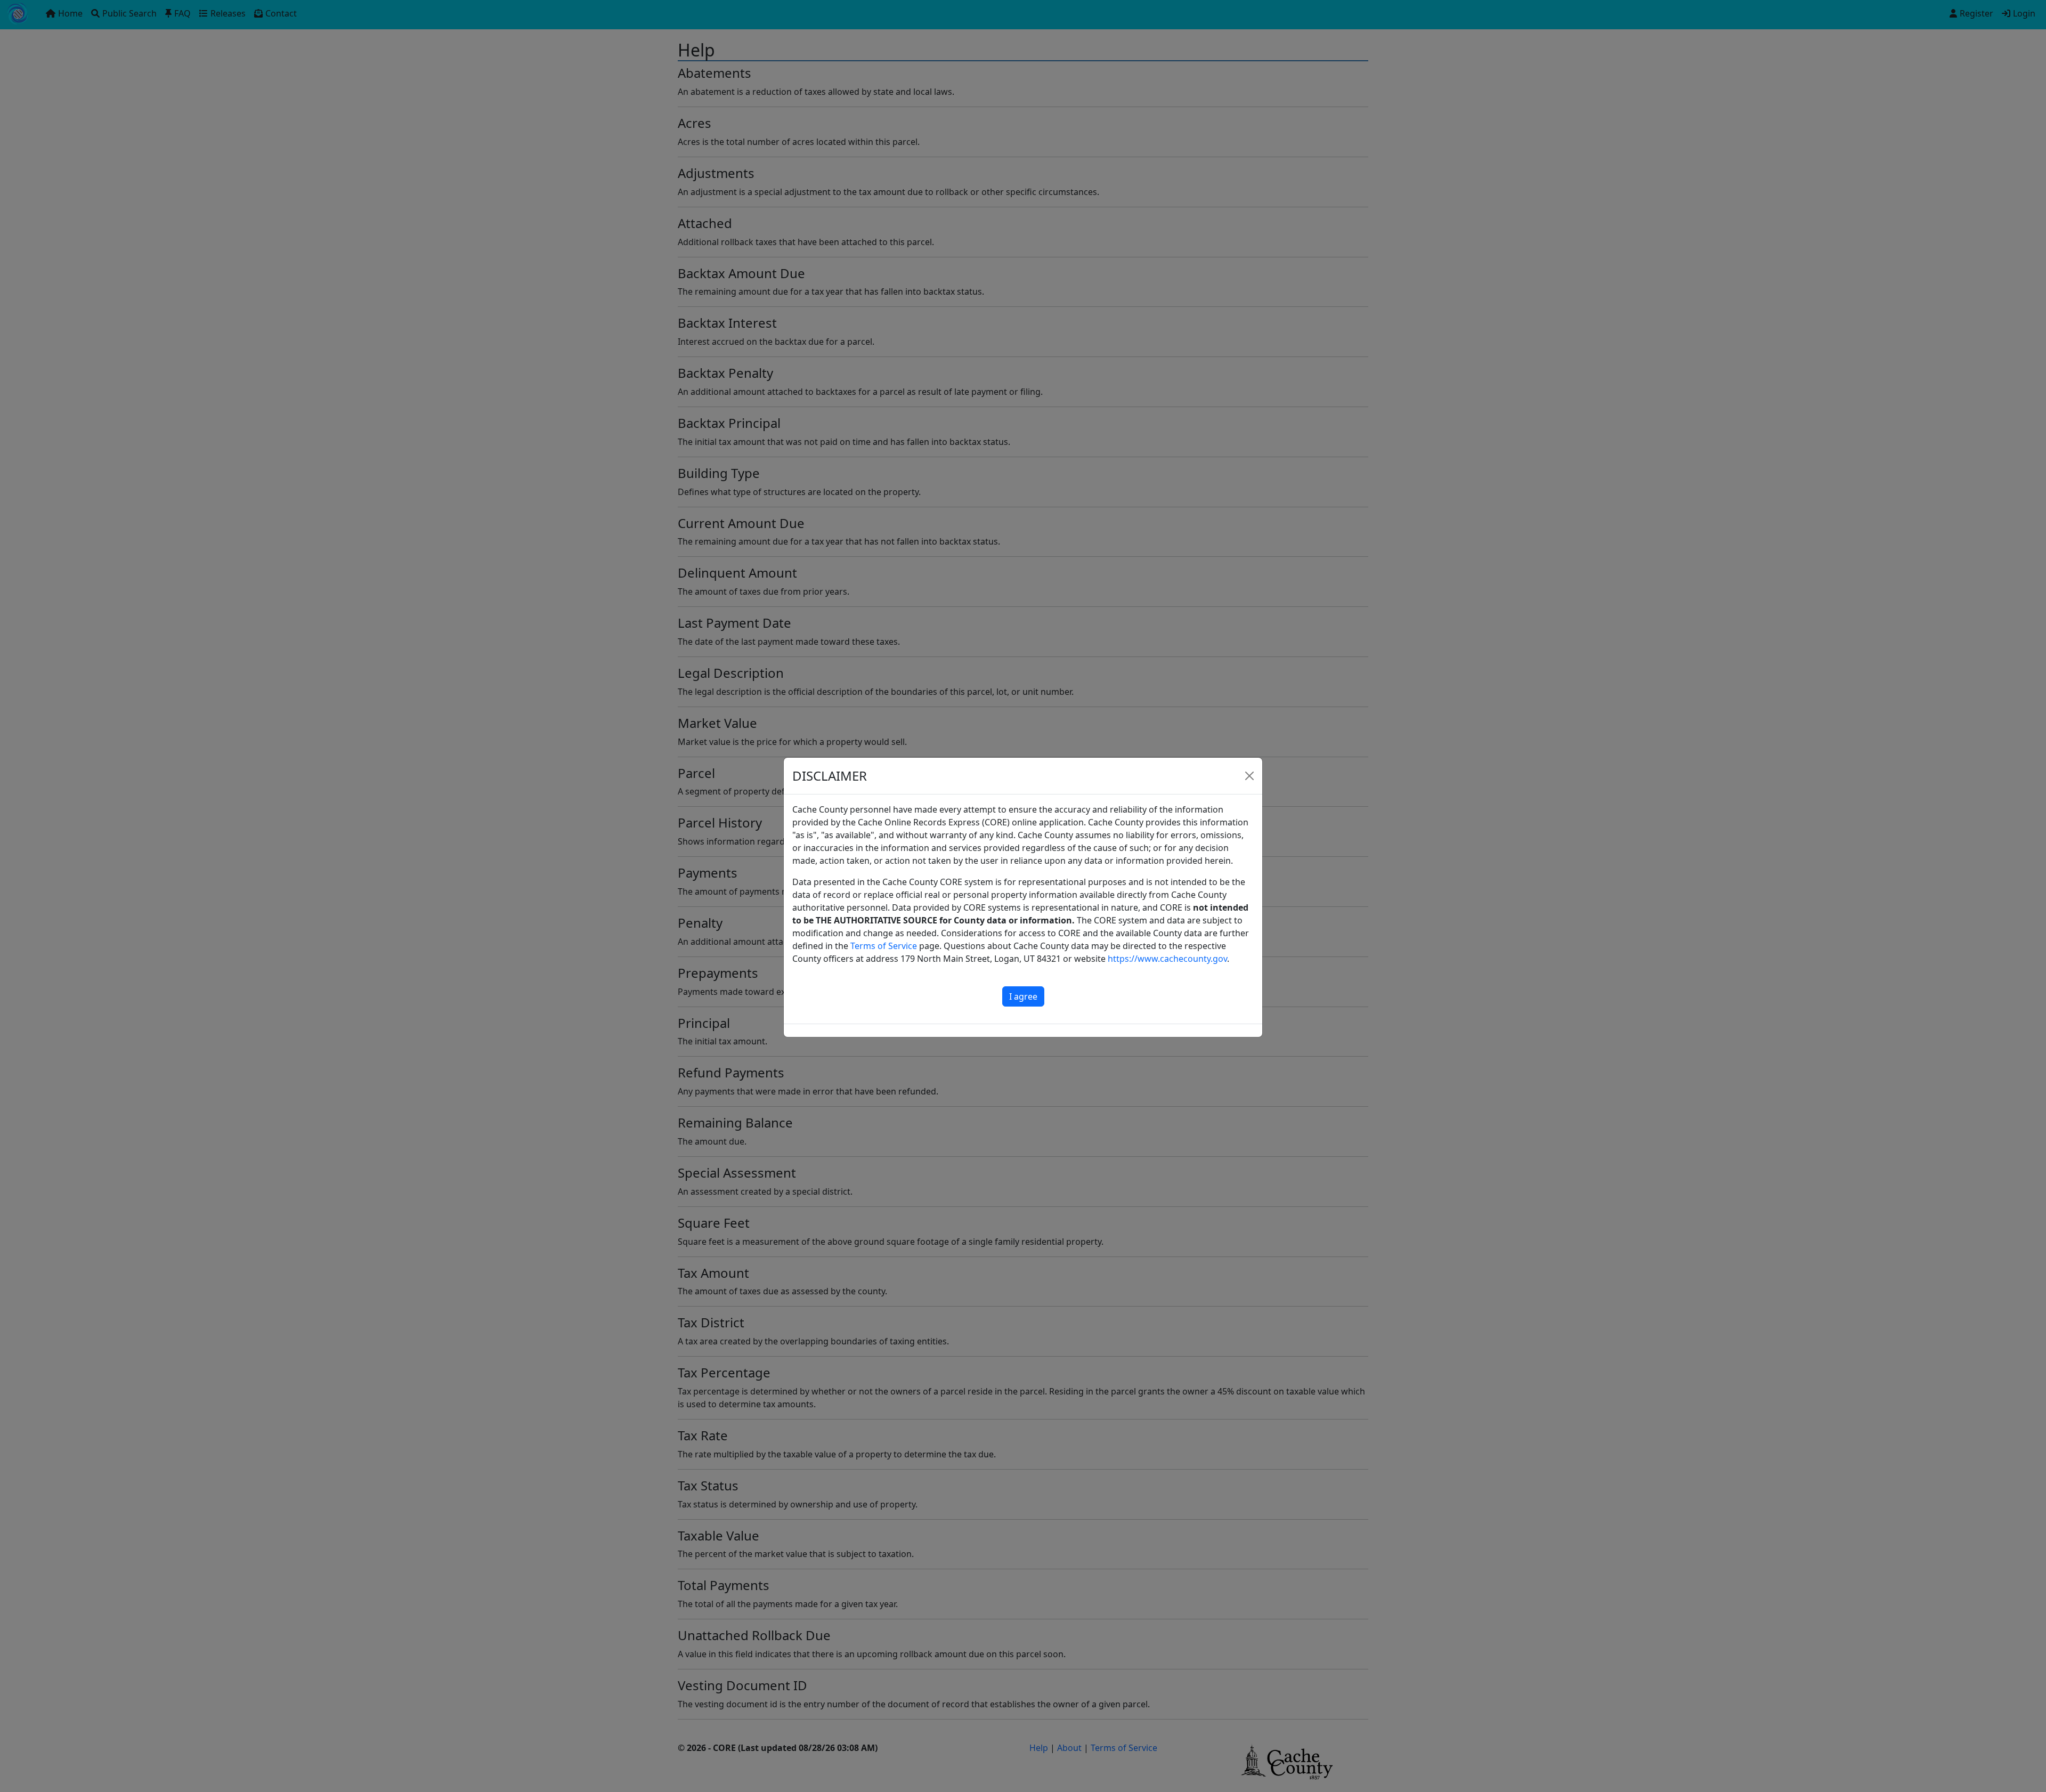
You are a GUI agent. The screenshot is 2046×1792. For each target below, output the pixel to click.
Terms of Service (884, 946)
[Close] (1249, 776)
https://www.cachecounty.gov (1167, 959)
